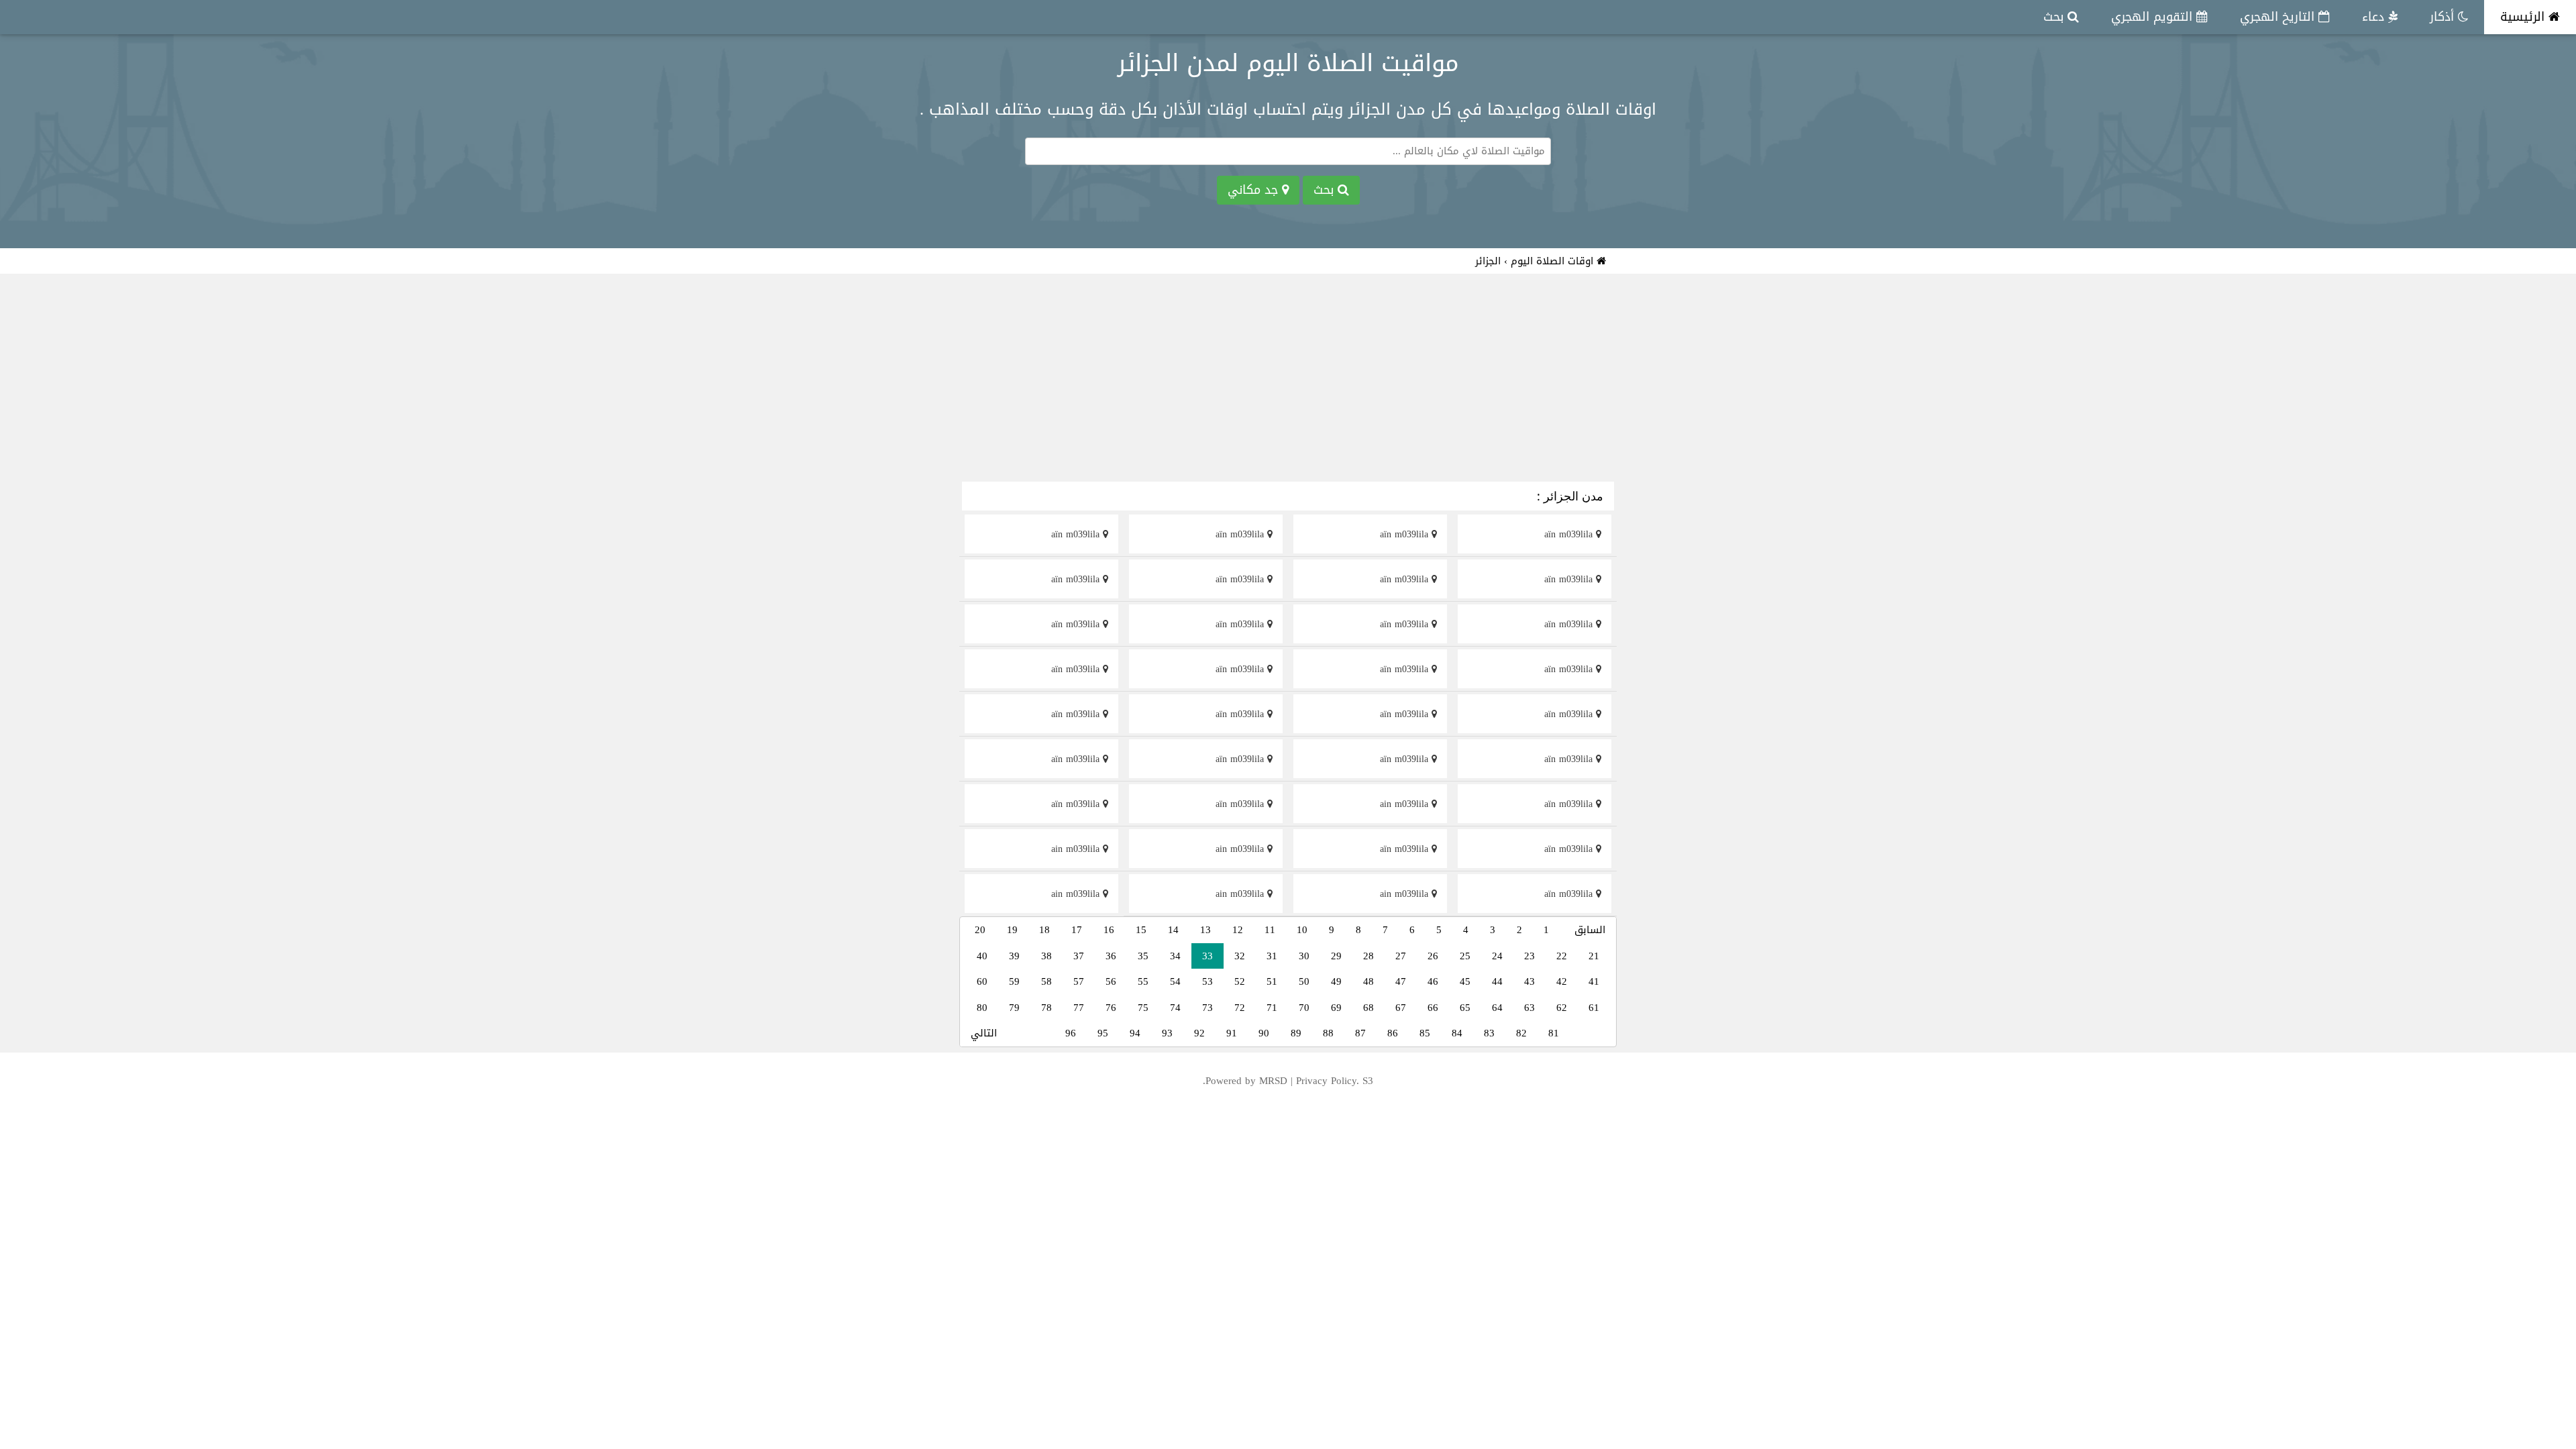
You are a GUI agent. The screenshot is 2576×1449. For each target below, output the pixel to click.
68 (1368, 1008)
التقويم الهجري (2154, 17)
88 (1328, 1033)
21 (1594, 956)
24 (1497, 956)
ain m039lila (1406, 804)
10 (1302, 930)
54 (1175, 981)
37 (1079, 956)
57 (1079, 981)
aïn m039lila (1570, 534)
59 (1014, 981)
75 (1143, 1008)
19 (1012, 930)
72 (1240, 1008)
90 (1264, 1033)
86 (1393, 1033)
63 (1529, 1008)
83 (1489, 1033)
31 (1272, 956)
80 (982, 1008)
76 (1111, 1008)
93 (1167, 1033)
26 (1433, 956)
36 (1111, 956)
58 (1046, 981)
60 (982, 981)
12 (1238, 930)
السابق (1590, 930)
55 (1143, 981)
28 (1368, 956)
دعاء (2375, 17)
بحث (2055, 17)
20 (980, 930)
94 (1135, 1033)
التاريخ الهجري (2279, 17)
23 (1529, 956)
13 (1205, 930)
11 (1270, 930)
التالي (984, 1033)
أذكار (2444, 17)
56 (1111, 981)
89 (1296, 1033)
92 (1199, 1033)
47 (1401, 981)
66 (1433, 1008)
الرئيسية (2524, 17)
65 (1465, 1008)
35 (1143, 956)
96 (1071, 1033)
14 (1173, 930)
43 (1529, 981)
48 (1368, 981)
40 (982, 956)
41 (1594, 981)
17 (1077, 930)
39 (1014, 956)
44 (1497, 981)
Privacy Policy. (1328, 1081)
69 (1336, 1008)
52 (1240, 981)
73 (1207, 1008)
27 (1401, 956)
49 (1336, 981)
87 (1360, 1033)
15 (1141, 930)
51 (1272, 981)
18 (1044, 930)
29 (1336, 956)
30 (1304, 956)
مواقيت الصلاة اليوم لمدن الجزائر (1288, 63)
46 (1433, 981)
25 (1465, 956)
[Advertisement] (1288, 380)
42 (1562, 981)
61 (1594, 1008)
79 (1014, 1008)
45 (1465, 981)
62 (1562, 1008)
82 (1521, 1033)
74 (1175, 1008)
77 (1079, 1008)
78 (1046, 1008)
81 (1554, 1033)
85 (1425, 1033)
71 (1272, 1008)
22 (1562, 956)
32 (1240, 956)
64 (1497, 1008)
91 (1232, 1033)
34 (1175, 956)
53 (1207, 981)
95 (1103, 1033)
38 (1046, 956)
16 (1109, 930)
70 (1304, 1008)
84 (1457, 1033)
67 (1401, 1008)
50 (1304, 981)
